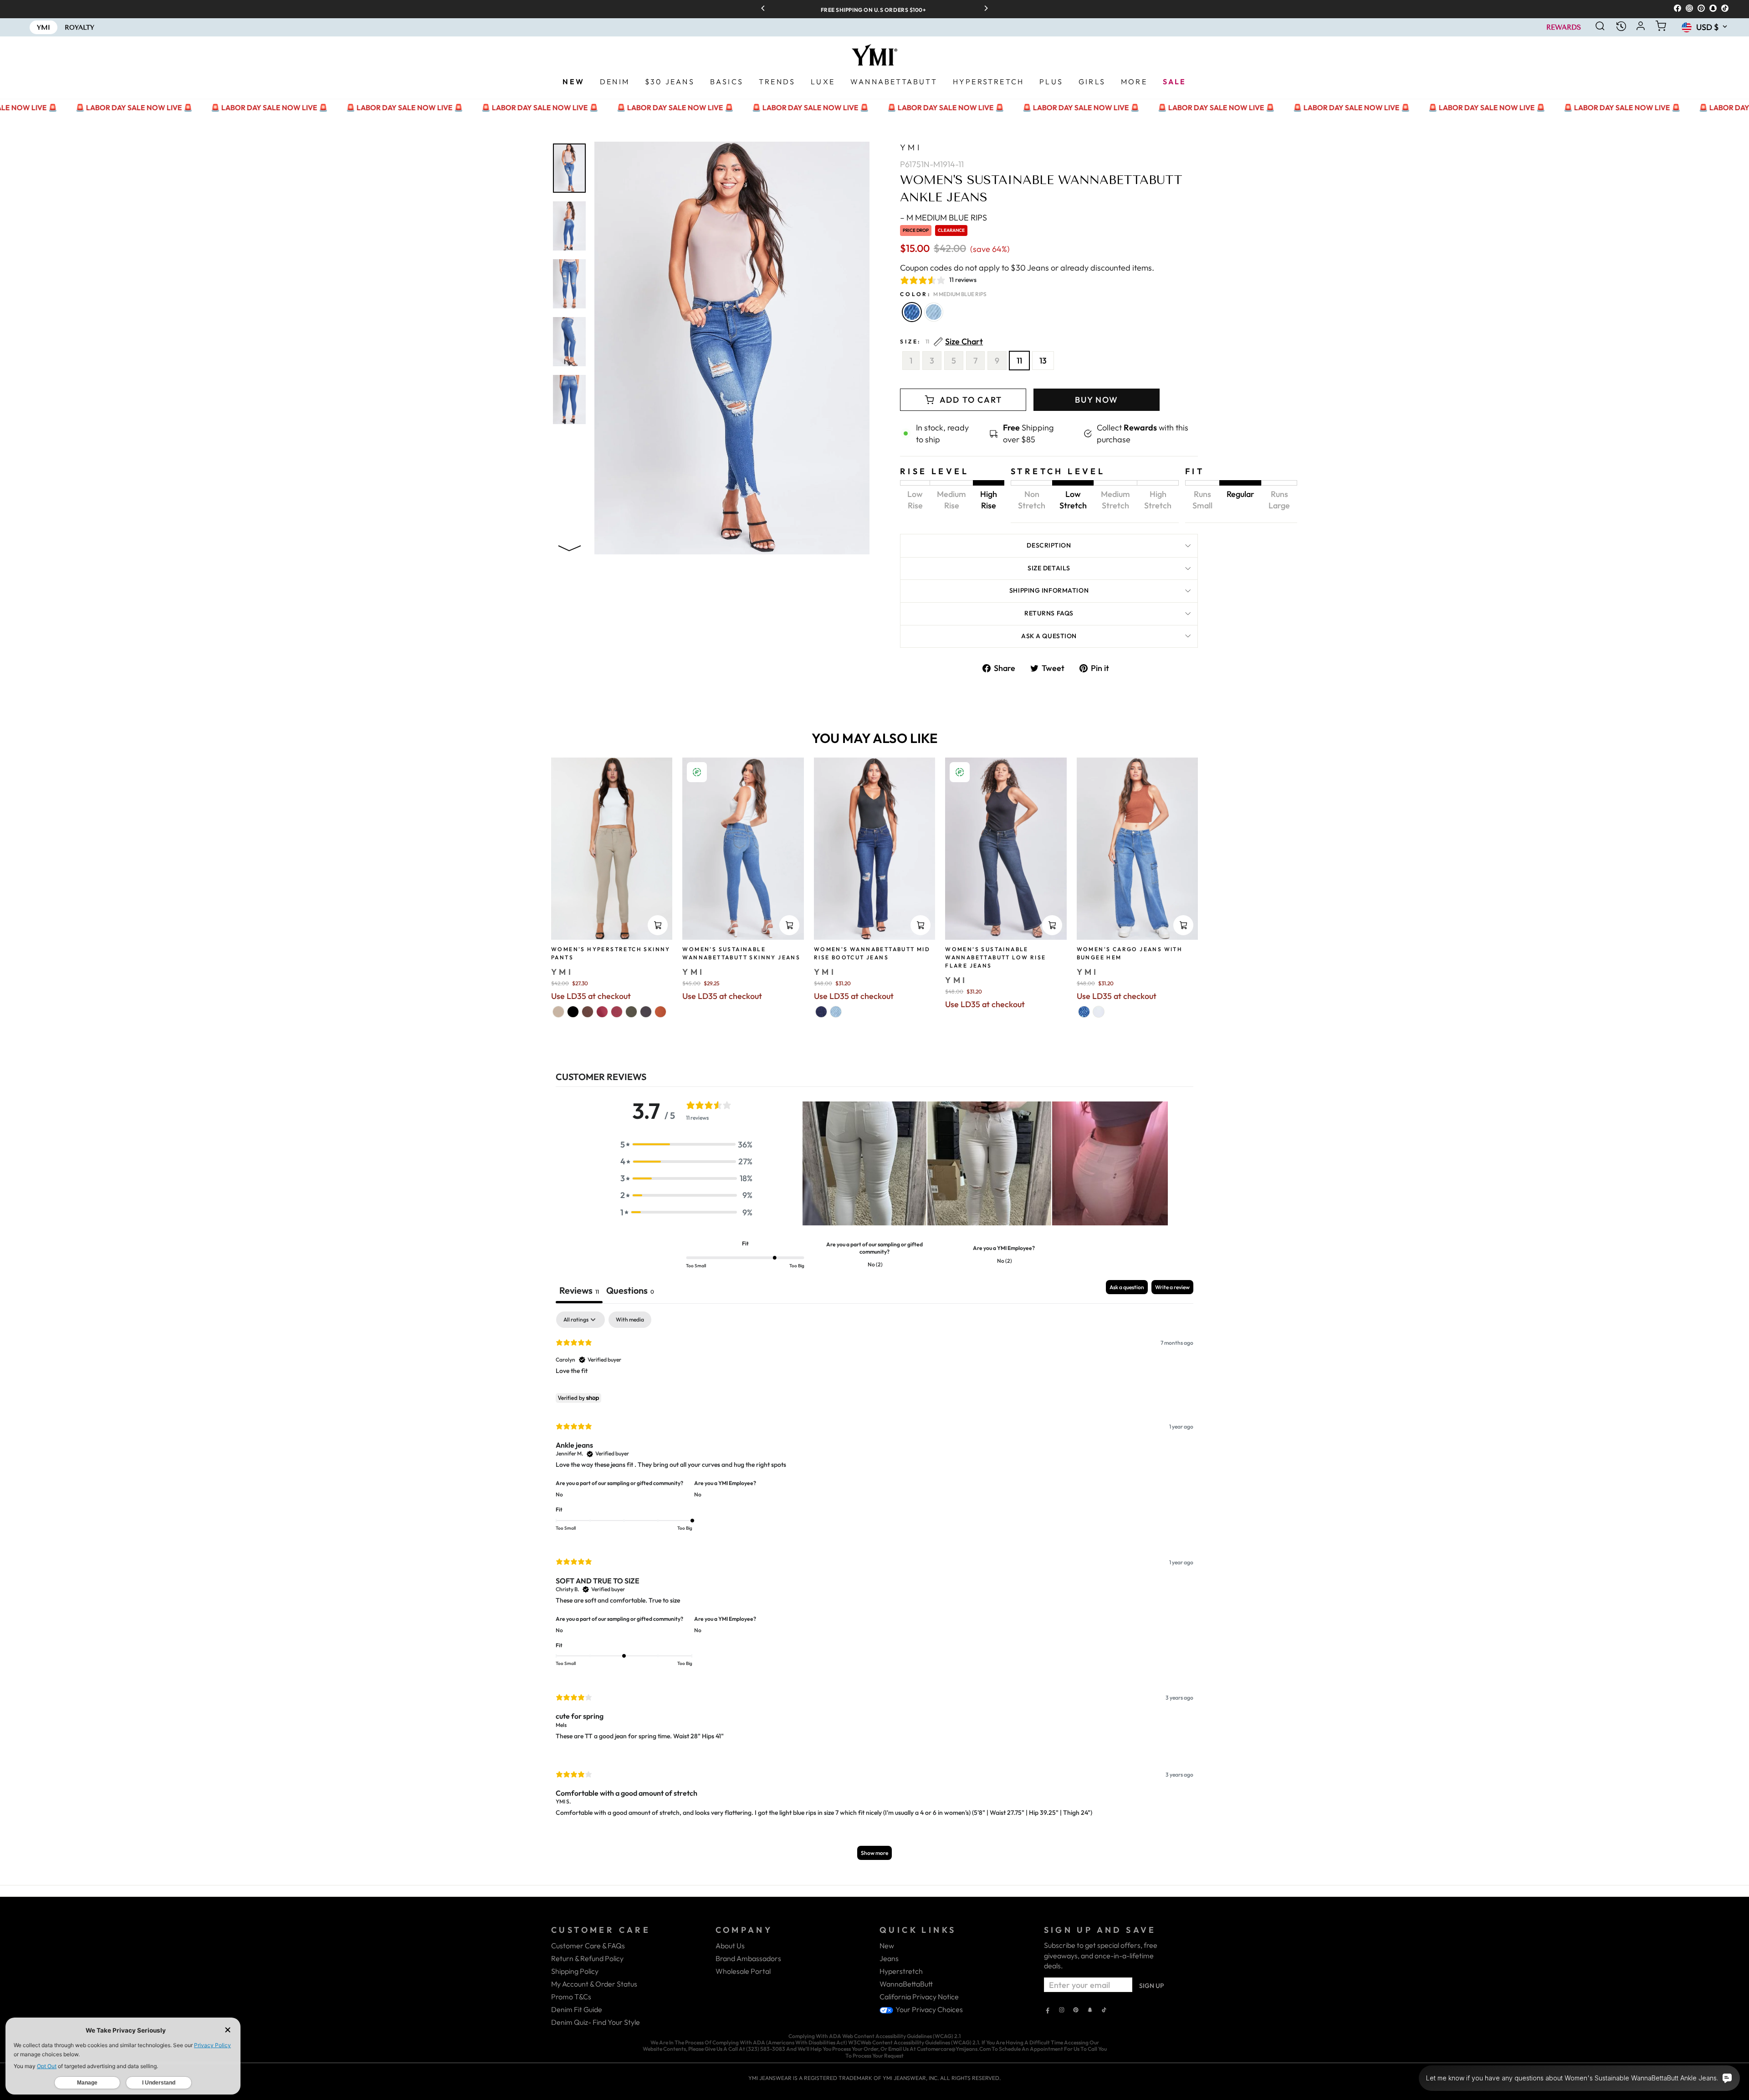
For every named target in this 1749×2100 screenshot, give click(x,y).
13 (1043, 361)
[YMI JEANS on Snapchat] (1090, 2011)
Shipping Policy (575, 1971)
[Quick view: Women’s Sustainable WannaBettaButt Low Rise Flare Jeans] (1052, 925)
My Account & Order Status (594, 1984)
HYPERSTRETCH (988, 82)
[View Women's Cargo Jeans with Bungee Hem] (1137, 849)
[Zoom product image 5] (569, 400)
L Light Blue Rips (934, 312)
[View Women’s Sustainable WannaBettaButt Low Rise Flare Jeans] (1006, 849)
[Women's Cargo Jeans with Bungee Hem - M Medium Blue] (1084, 1012)
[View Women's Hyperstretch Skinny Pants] (612, 849)
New (887, 1946)
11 (1019, 361)
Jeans (889, 1958)
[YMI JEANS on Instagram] (1062, 2011)
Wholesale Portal (743, 1971)
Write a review (1172, 1287)
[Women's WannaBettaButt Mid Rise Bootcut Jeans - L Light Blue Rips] (836, 1012)
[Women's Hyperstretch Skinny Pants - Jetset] (646, 1012)
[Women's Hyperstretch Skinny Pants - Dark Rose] (602, 1012)
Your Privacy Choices (928, 2009)
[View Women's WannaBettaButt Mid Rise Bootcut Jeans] (874, 849)
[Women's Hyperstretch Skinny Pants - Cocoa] (588, 1012)
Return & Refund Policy (587, 1958)
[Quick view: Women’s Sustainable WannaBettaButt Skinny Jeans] (789, 925)
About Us (730, 1946)
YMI (911, 147)
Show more (874, 1853)
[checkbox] (630, 1320)
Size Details (1049, 568)
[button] (686, 1145)
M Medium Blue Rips (912, 312)
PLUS (1051, 82)
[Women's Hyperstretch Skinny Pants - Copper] (660, 1012)
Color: (943, 294)
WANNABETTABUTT (894, 82)
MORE (1134, 82)
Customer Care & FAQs (588, 1946)
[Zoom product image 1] (569, 168)
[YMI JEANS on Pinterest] (1076, 2011)
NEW (573, 82)
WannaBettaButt (906, 1984)
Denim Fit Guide (577, 2009)
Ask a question (1049, 636)
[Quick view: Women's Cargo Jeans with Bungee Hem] (1183, 925)
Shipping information (1049, 590)
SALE (1175, 82)
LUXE (823, 82)
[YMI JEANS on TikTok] (1104, 2011)
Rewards (1564, 28)
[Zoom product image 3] (569, 284)
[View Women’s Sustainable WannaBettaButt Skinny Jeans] (743, 849)
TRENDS (777, 82)
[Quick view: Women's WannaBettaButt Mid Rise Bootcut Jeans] (921, 925)
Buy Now (1097, 400)
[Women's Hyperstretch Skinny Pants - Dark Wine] (617, 1012)
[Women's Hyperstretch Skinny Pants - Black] (573, 1012)
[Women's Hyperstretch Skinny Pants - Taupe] (558, 1012)
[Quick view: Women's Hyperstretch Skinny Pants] (658, 925)
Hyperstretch (901, 1971)
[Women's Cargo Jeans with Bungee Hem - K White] (1099, 1012)
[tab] (630, 1292)
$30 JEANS (670, 82)
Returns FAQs (1049, 613)
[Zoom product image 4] (569, 342)
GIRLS (1092, 82)
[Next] (983, 9)
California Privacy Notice (919, 1997)
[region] (874, 9)
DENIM (615, 82)
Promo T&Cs (571, 1997)
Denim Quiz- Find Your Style (596, 2022)
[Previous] (766, 9)
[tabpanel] (874, 1590)
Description (1049, 545)
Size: (941, 342)
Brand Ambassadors (748, 1958)
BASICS (727, 82)
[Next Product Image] (569, 546)
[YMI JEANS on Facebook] (1048, 2011)
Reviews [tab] (579, 1290)
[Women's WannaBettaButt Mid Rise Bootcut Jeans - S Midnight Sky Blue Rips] (821, 1012)
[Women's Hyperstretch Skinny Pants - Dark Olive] (631, 1012)
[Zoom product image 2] (569, 226)
